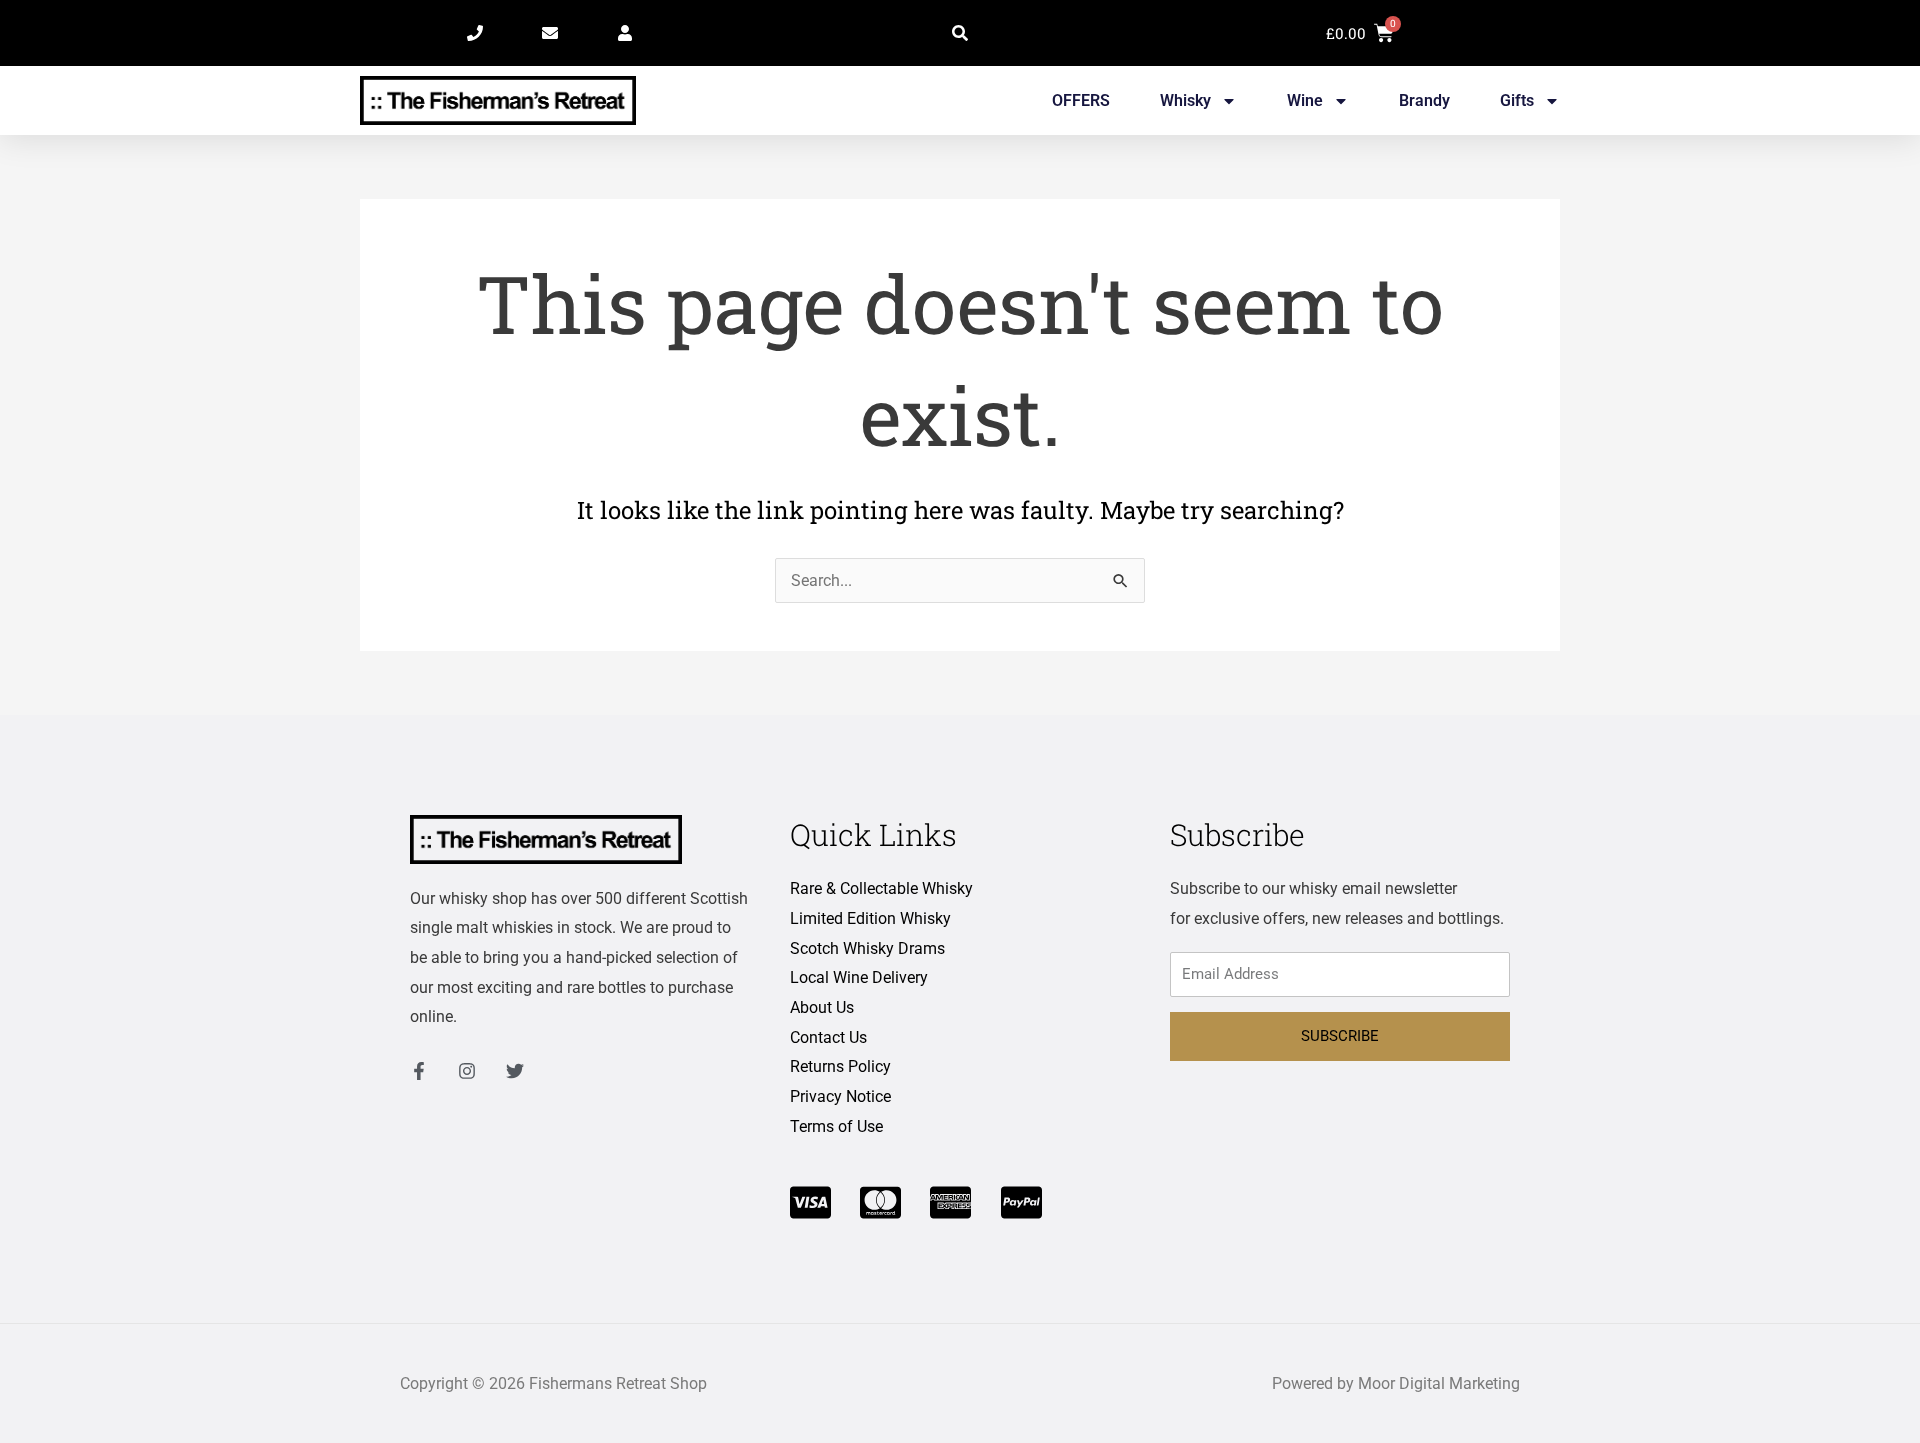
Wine (1305, 100)
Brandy (1424, 100)
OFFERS (1081, 100)
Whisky (1185, 100)
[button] (960, 33)
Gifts (1517, 100)
